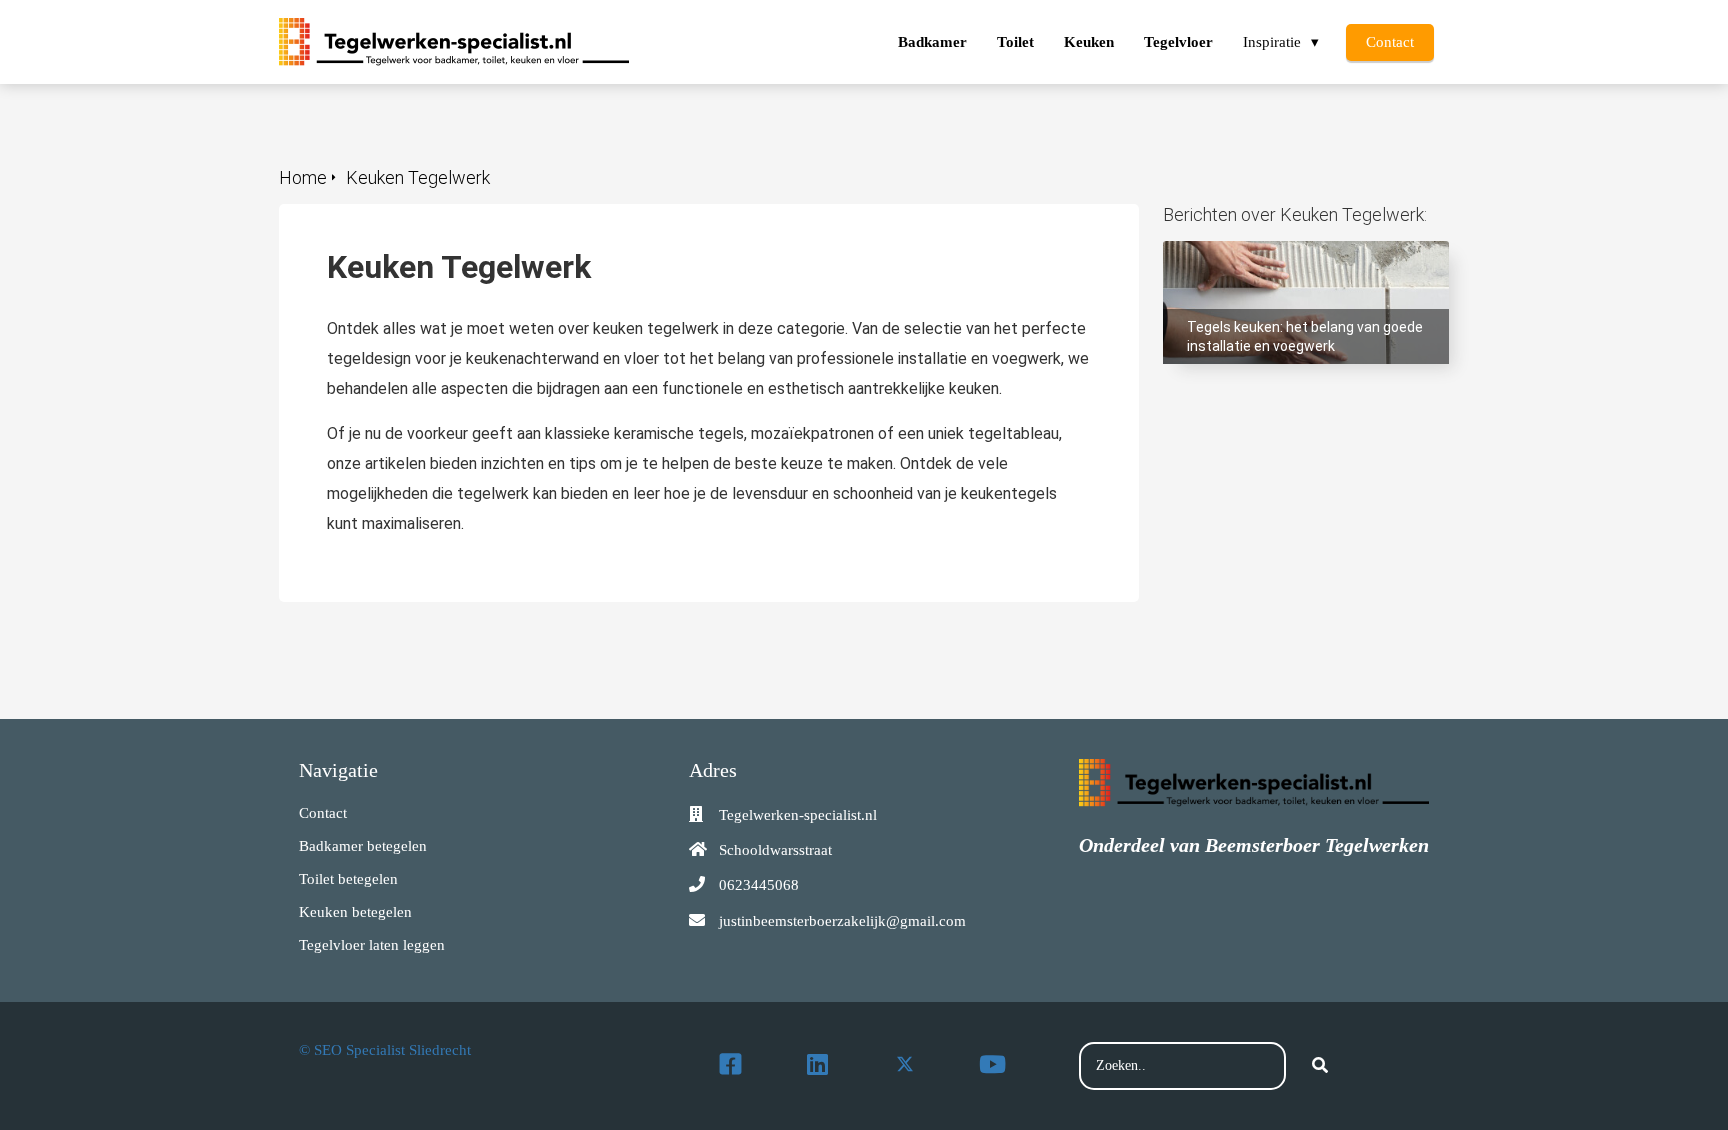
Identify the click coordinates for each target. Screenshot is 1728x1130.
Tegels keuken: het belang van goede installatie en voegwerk (1294, 260)
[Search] (1320, 1066)
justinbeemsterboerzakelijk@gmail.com (842, 921)
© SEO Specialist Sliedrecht (385, 1050)
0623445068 (759, 885)
